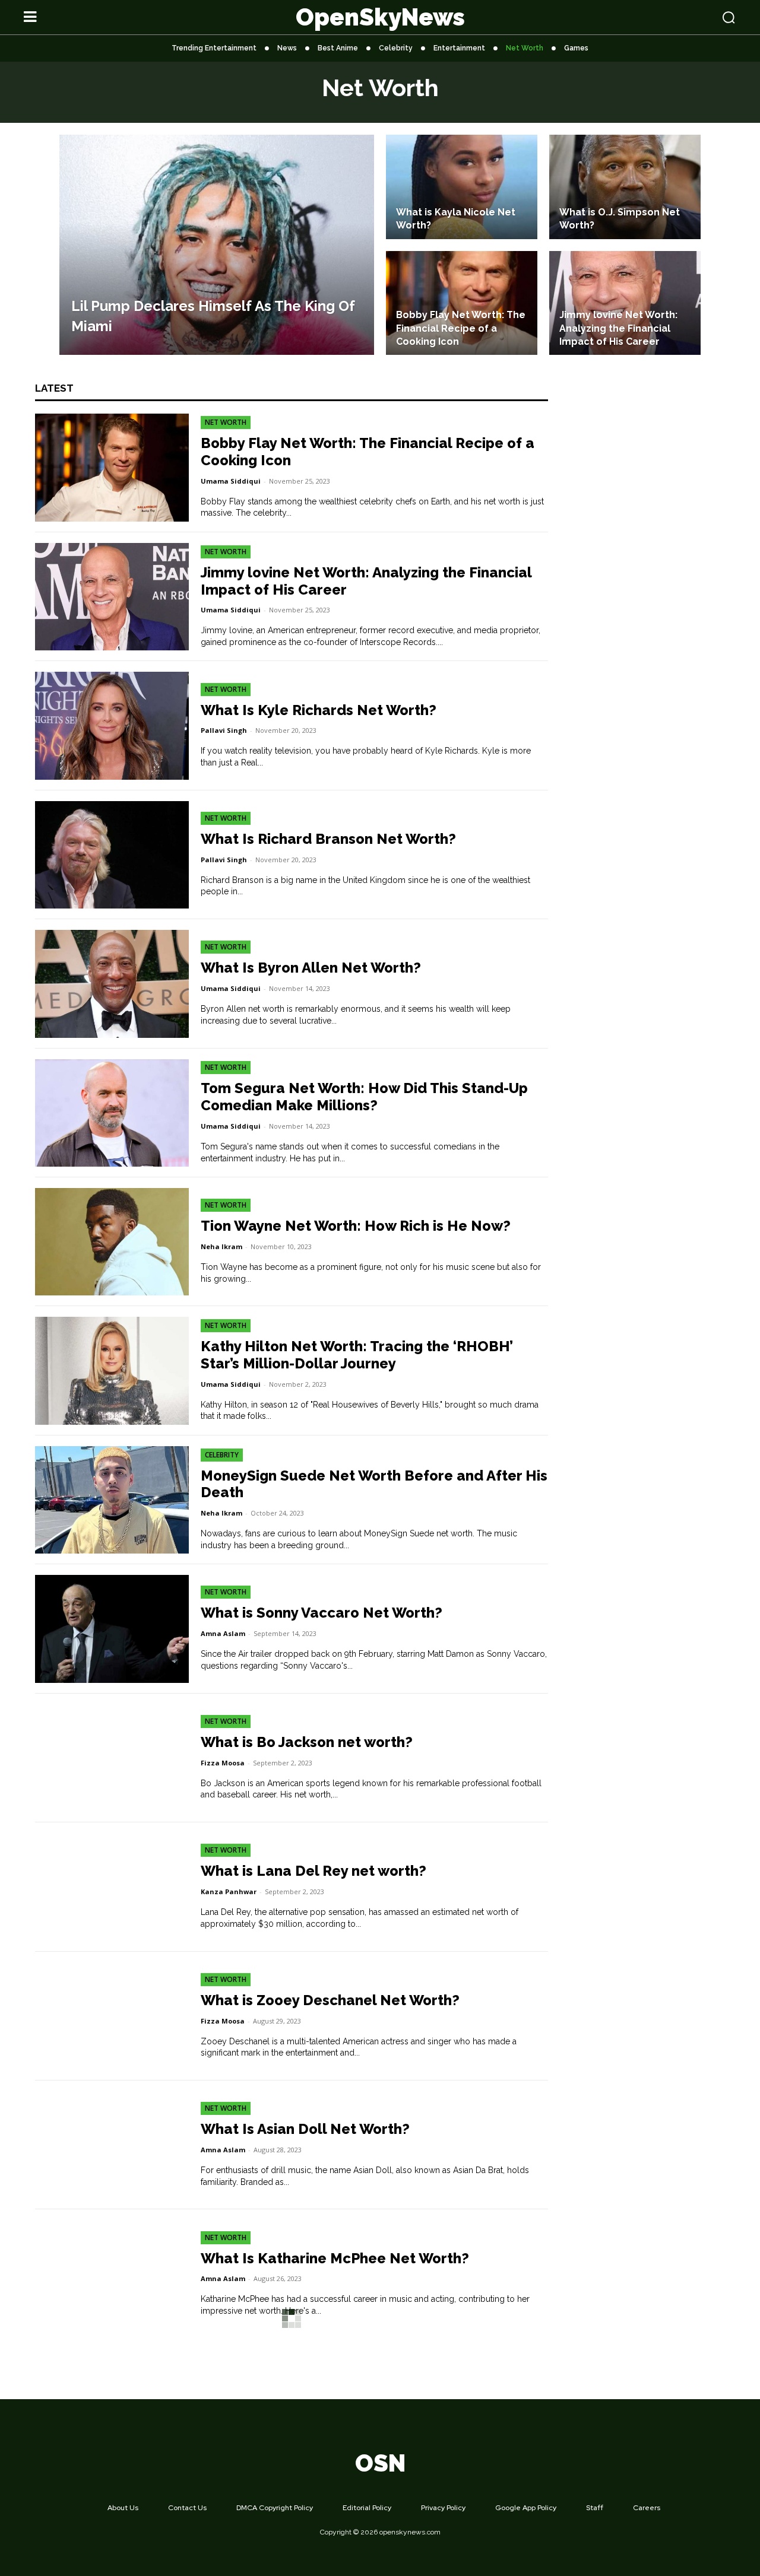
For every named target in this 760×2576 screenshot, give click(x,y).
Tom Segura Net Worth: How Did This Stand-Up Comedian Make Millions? (364, 1097)
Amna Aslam (223, 1633)
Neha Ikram (221, 1246)
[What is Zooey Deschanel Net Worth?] (112, 2016)
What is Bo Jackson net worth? (307, 1742)
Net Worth (226, 422)
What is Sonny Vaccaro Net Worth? (322, 1613)
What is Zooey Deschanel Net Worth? (330, 2000)
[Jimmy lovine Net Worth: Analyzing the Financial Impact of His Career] (625, 303)
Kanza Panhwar (229, 1891)
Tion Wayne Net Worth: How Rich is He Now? (356, 1226)
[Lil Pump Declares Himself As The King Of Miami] (217, 245)
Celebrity (222, 1455)
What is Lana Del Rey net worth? (313, 1871)
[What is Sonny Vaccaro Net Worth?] (112, 1629)
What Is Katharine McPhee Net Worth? (335, 2258)
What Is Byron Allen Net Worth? (311, 968)
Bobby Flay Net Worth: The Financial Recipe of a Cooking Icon (368, 452)
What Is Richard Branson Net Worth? (328, 839)
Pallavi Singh (224, 730)
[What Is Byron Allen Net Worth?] (112, 984)
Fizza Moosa (223, 1763)
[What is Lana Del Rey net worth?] (112, 1887)
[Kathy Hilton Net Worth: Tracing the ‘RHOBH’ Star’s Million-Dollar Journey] (112, 1370)
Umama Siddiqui (231, 481)
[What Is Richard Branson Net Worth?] (112, 855)
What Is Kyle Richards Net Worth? (319, 710)
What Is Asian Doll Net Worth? (305, 2129)
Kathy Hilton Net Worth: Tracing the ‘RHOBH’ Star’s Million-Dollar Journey (357, 1355)
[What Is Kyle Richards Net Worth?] (112, 725)
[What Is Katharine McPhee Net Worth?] (112, 2274)
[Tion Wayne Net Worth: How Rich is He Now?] (112, 1242)
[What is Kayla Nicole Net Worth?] (462, 187)
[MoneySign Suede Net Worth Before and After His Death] (112, 1500)
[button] (666, 17)
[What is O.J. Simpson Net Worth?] (625, 187)
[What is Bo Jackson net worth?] (112, 1758)
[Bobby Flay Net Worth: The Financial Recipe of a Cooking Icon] (462, 303)
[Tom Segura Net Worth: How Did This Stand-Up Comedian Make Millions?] (112, 1113)
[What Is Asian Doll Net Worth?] (112, 2145)
